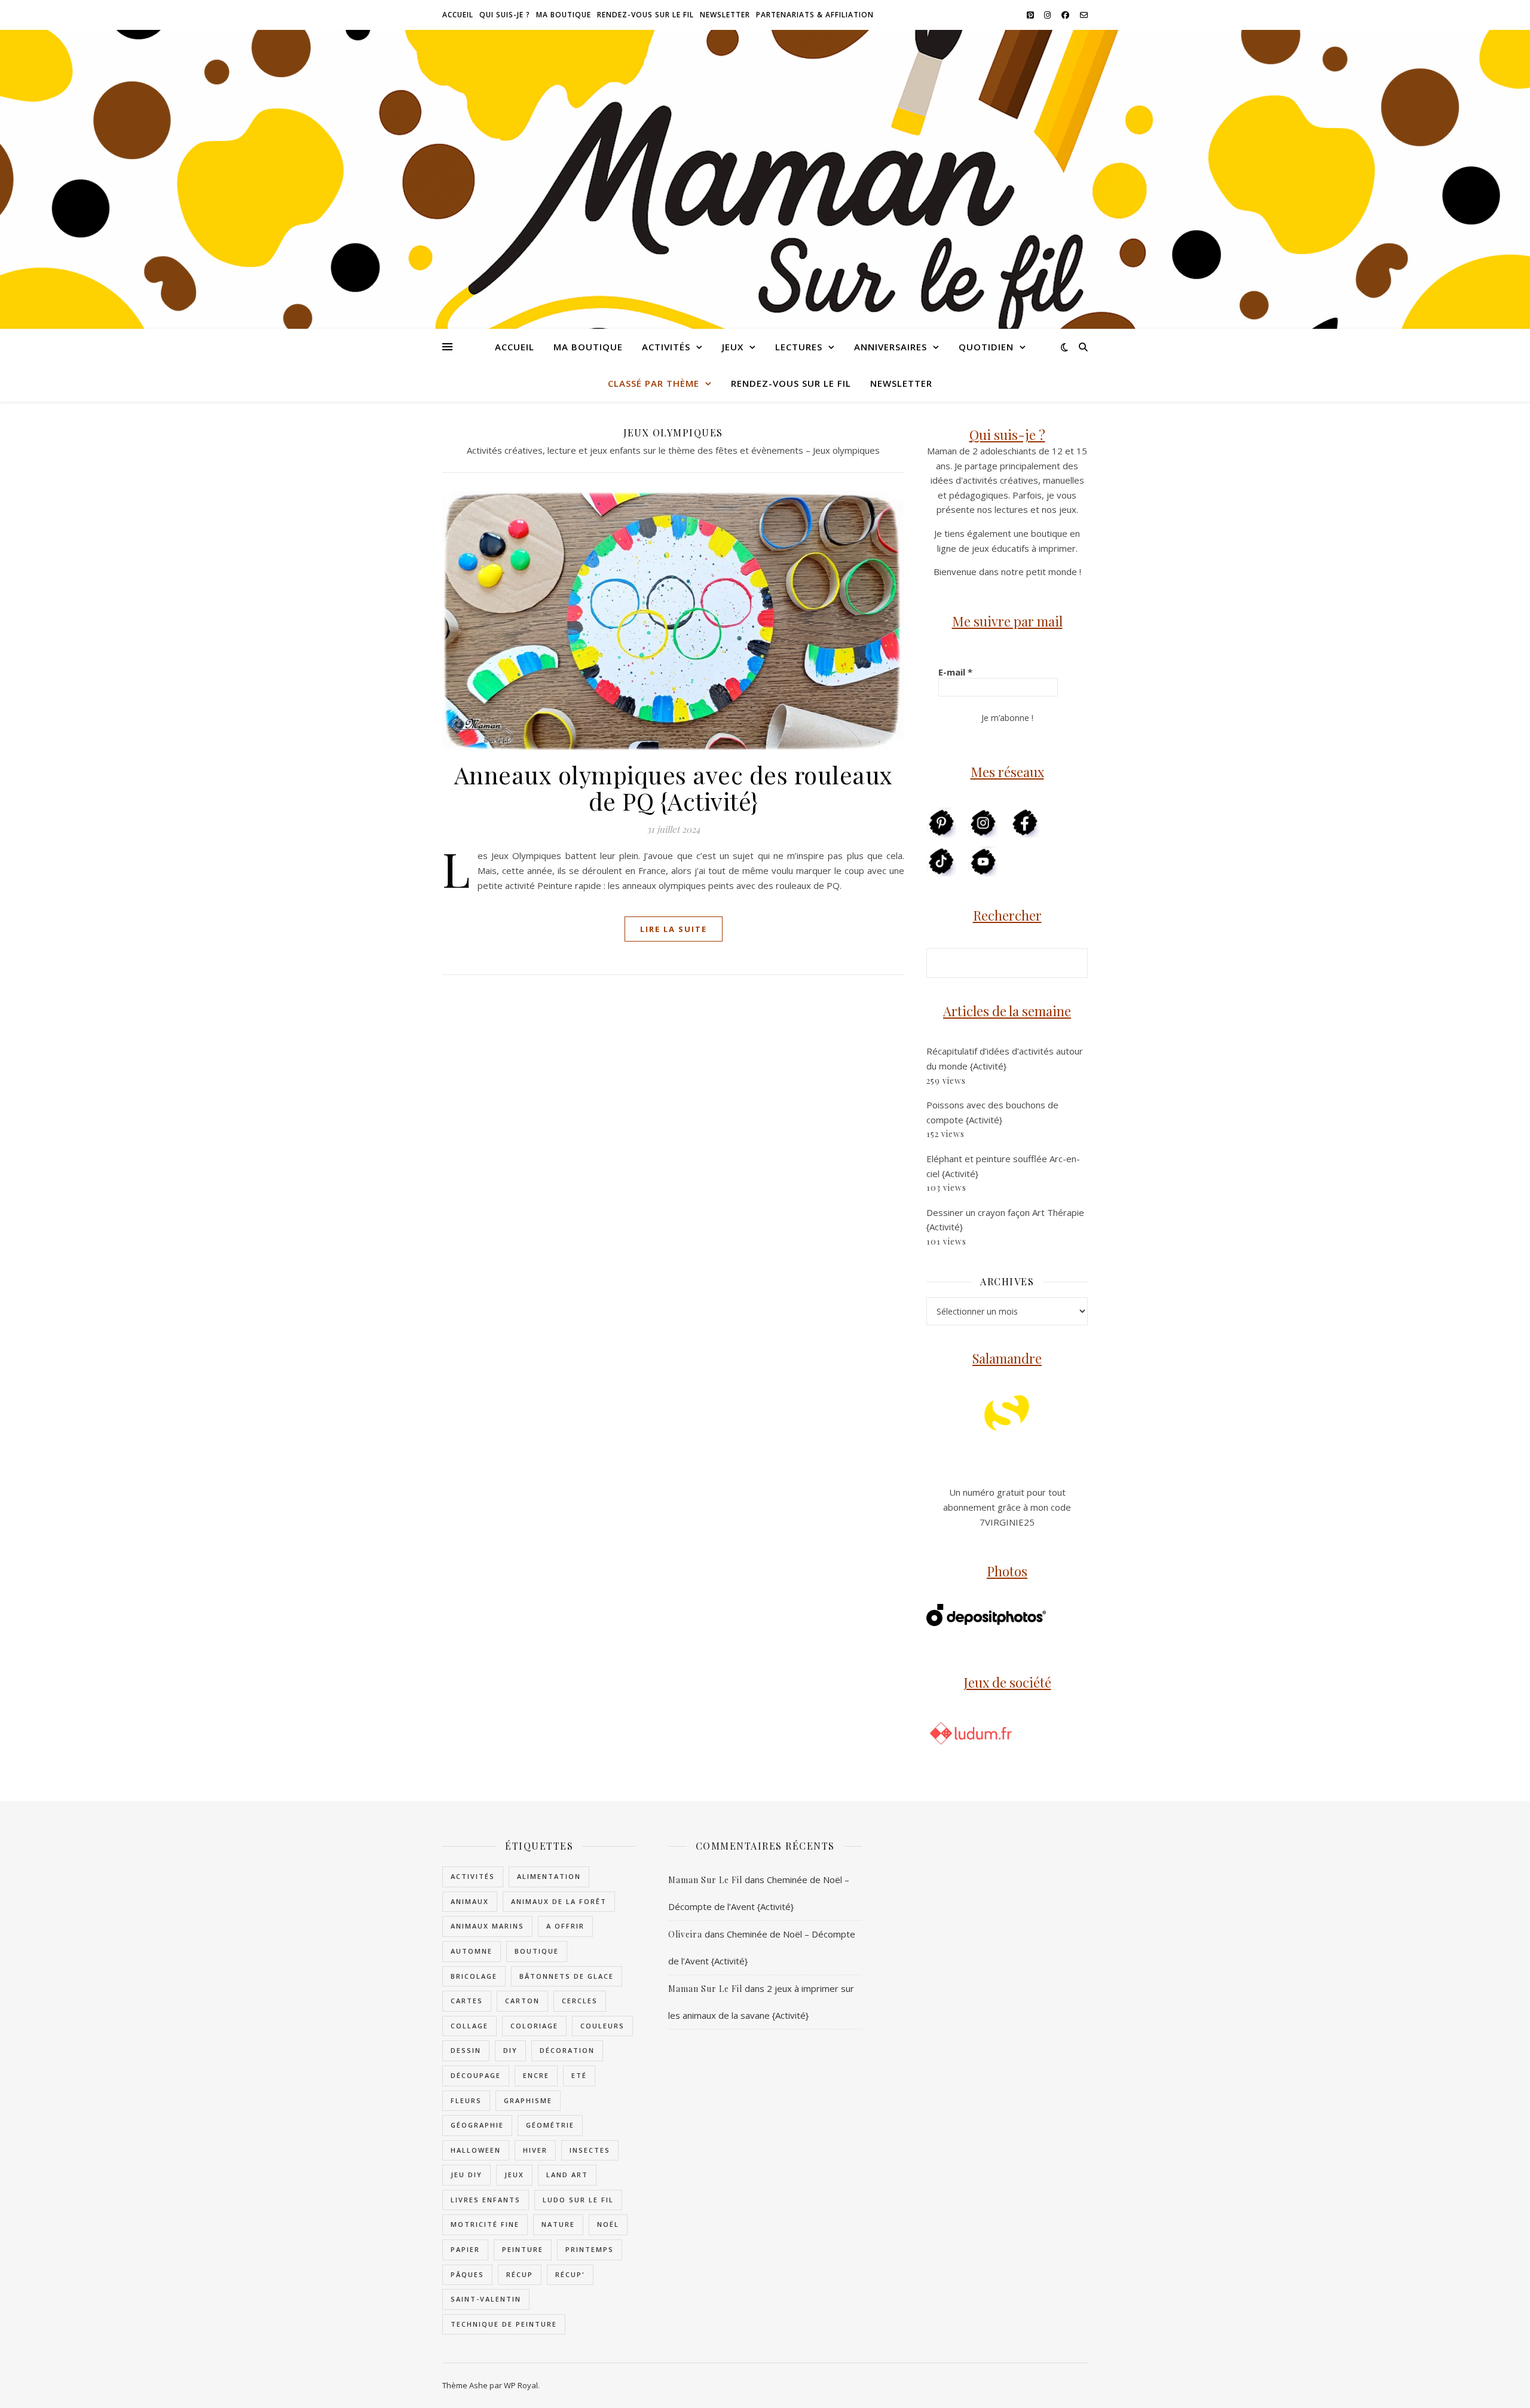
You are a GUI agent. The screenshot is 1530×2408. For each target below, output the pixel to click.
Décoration (567, 2050)
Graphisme (528, 2100)
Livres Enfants (486, 2200)
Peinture (523, 2249)
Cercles (580, 2001)
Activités (666, 347)
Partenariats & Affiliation (815, 15)
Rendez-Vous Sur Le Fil (645, 15)
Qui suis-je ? (505, 15)
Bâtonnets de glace (567, 1976)
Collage (469, 2026)
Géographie (477, 2125)
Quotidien (986, 347)
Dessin (466, 2050)
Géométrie (550, 2125)
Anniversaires (891, 347)
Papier (465, 2249)
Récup (520, 2274)
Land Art (567, 2175)
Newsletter (725, 15)
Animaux (470, 1901)
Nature (558, 2224)
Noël (608, 2224)
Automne (472, 1951)
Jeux (733, 347)
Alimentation (549, 1876)
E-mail (955, 672)
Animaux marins (487, 1926)
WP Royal (521, 2385)
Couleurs (602, 2026)
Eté (579, 2075)
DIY (510, 2050)
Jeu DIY (466, 2175)
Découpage (476, 2075)
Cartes (467, 2001)
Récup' (570, 2274)
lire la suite (674, 929)
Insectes (590, 2150)
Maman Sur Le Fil (705, 1880)
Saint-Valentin (486, 2299)
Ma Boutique (564, 15)
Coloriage (534, 2026)
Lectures (799, 347)
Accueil (458, 15)
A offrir (565, 1926)
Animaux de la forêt (559, 1901)
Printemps (590, 2249)
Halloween (476, 2150)
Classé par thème (654, 383)
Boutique (537, 1951)
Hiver (535, 2150)
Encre (536, 2075)
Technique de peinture (504, 2324)
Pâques (467, 2274)
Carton (522, 2001)
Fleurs (466, 2100)
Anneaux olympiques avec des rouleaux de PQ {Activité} (674, 788)
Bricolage (474, 1976)
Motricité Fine (485, 2224)
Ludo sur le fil (578, 2200)
